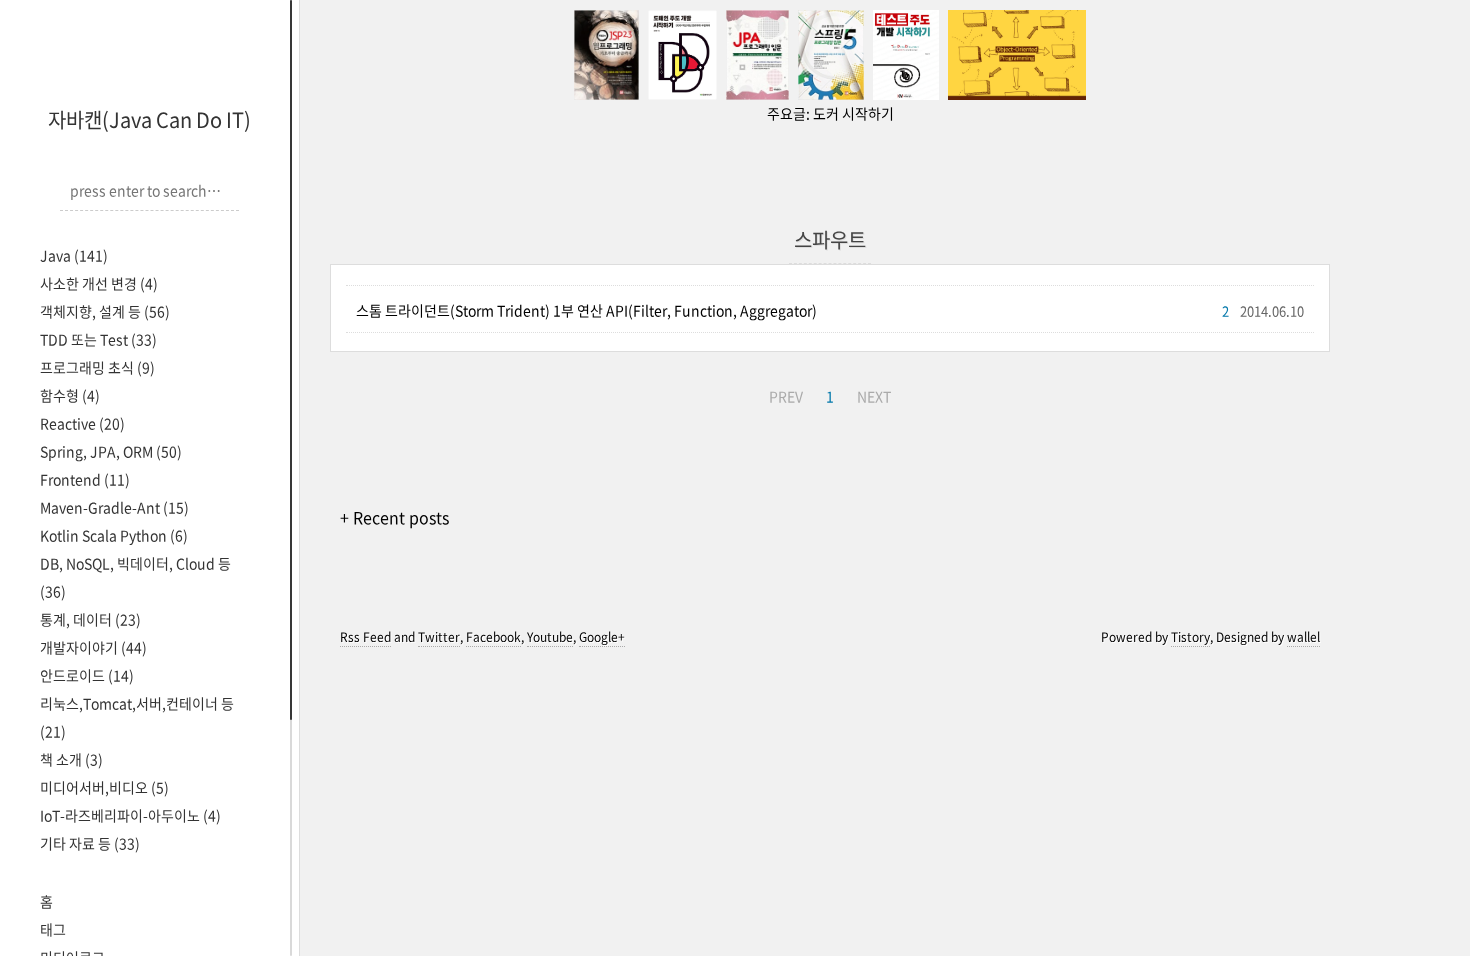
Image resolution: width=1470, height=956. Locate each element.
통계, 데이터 (90, 619)
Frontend (85, 479)
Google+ (602, 637)
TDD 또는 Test (98, 339)
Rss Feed (365, 637)
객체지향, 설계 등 (105, 311)
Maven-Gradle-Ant (114, 507)
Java (74, 255)
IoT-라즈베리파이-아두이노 (130, 815)
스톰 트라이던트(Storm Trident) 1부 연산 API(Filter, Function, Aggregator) (586, 310)
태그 (53, 929)
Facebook (493, 637)
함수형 (70, 395)
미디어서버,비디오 (104, 787)
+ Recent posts (394, 517)
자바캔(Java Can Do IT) (149, 119)
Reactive (82, 423)
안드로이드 (87, 675)
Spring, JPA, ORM (111, 451)
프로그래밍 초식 (97, 367)
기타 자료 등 (90, 843)
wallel (1303, 637)
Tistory (1190, 637)
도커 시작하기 (853, 113)
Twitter (439, 637)
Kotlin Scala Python (114, 535)
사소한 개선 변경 (99, 283)
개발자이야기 (93, 647)
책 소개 (71, 759)
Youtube (550, 637)
